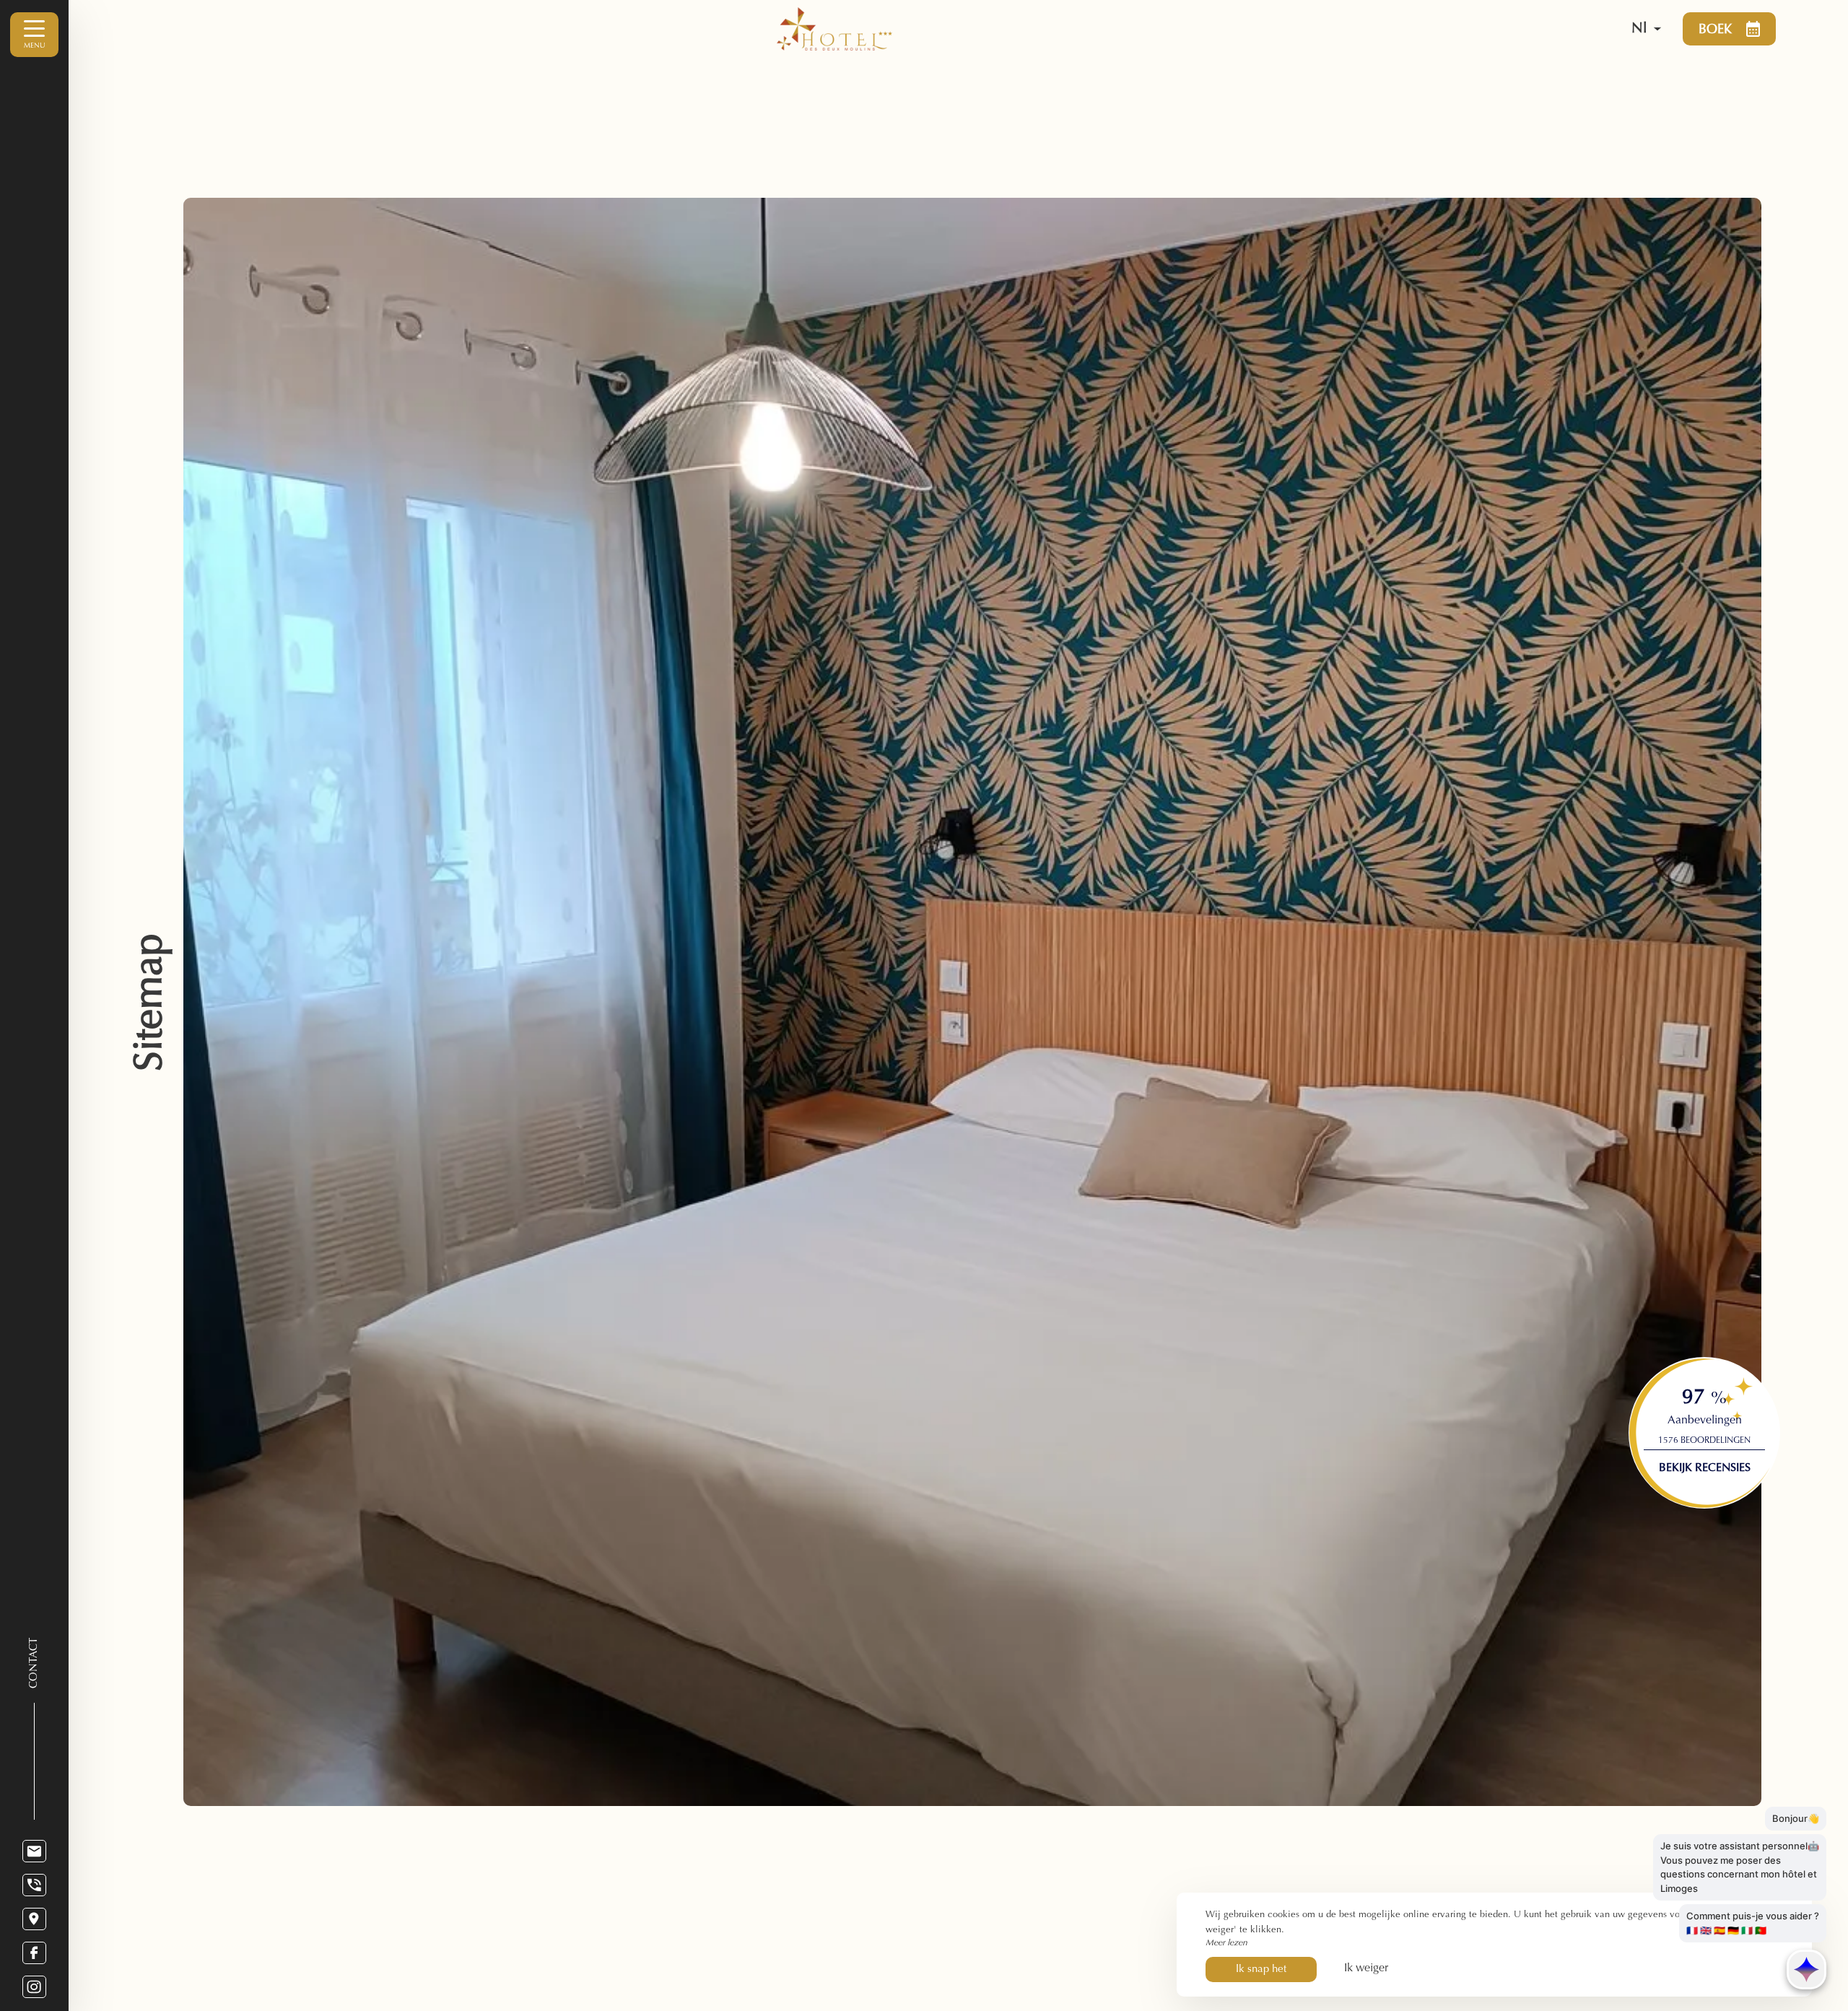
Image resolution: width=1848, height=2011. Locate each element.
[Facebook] (34, 1953)
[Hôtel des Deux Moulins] (1176, 29)
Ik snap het (1261, 1969)
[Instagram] (34, 1987)
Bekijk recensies (1705, 1468)
